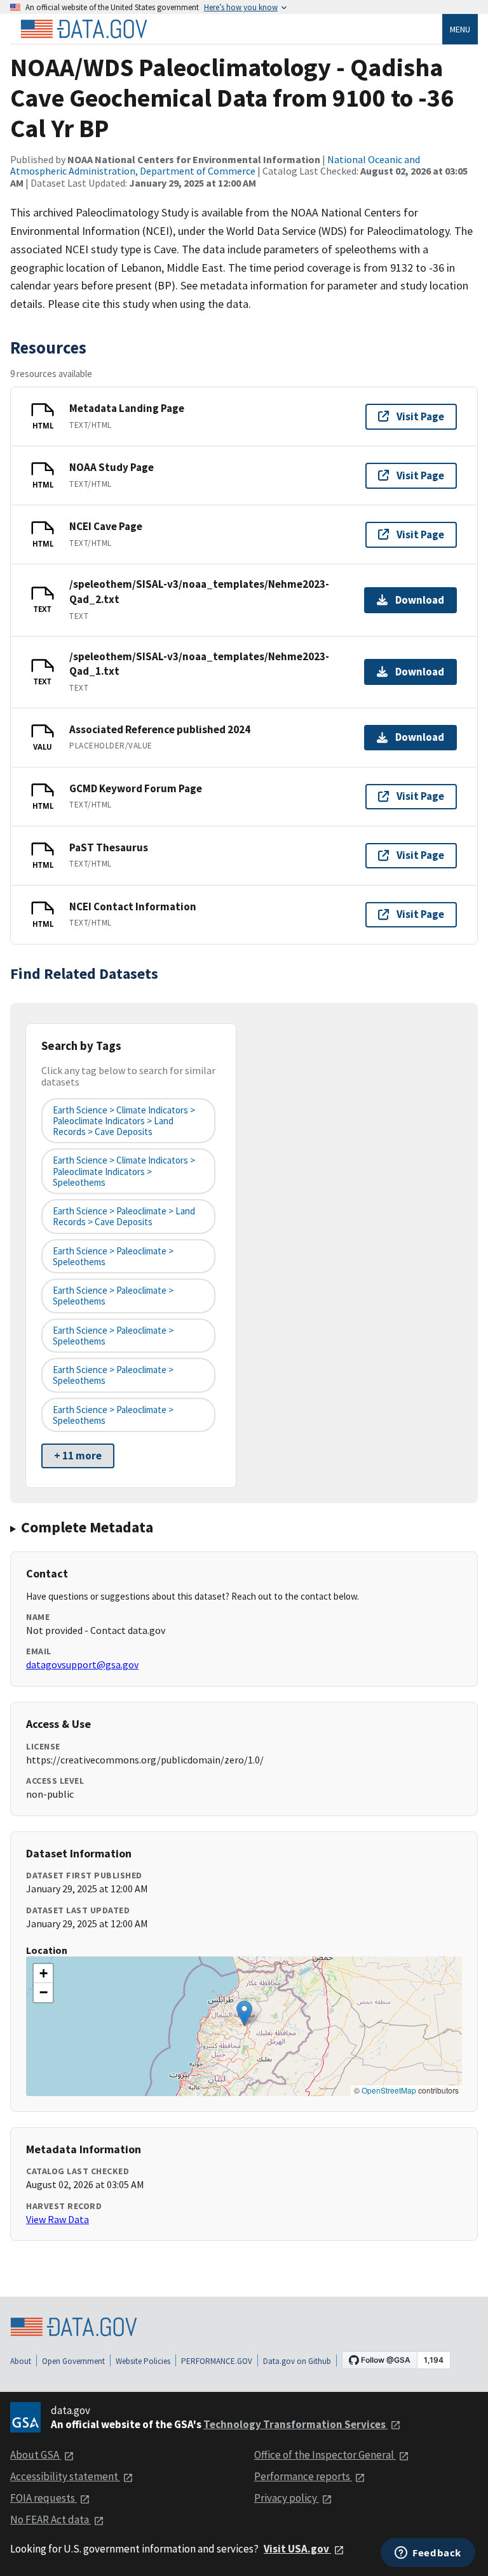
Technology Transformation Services (295, 2424)
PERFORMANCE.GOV (217, 2361)
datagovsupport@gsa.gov (82, 1664)
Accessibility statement (65, 2476)
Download (420, 600)
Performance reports (303, 2476)
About (21, 2361)
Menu (460, 29)
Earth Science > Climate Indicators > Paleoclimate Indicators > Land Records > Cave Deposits (124, 1121)
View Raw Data (58, 2219)
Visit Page (420, 416)
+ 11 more (78, 1456)
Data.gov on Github (297, 2361)
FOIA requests (44, 2498)
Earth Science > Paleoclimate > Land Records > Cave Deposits (124, 1216)
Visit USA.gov (297, 2549)
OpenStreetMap (389, 2090)
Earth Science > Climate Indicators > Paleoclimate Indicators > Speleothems (124, 1171)
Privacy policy (287, 2498)
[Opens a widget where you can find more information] (428, 2554)
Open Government (73, 2361)
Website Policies (143, 2361)
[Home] (84, 29)
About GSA (36, 2455)
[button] (244, 2013)
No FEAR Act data (51, 2520)
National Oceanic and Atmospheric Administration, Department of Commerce (215, 165)
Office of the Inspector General (325, 2455)
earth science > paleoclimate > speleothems (113, 1256)
